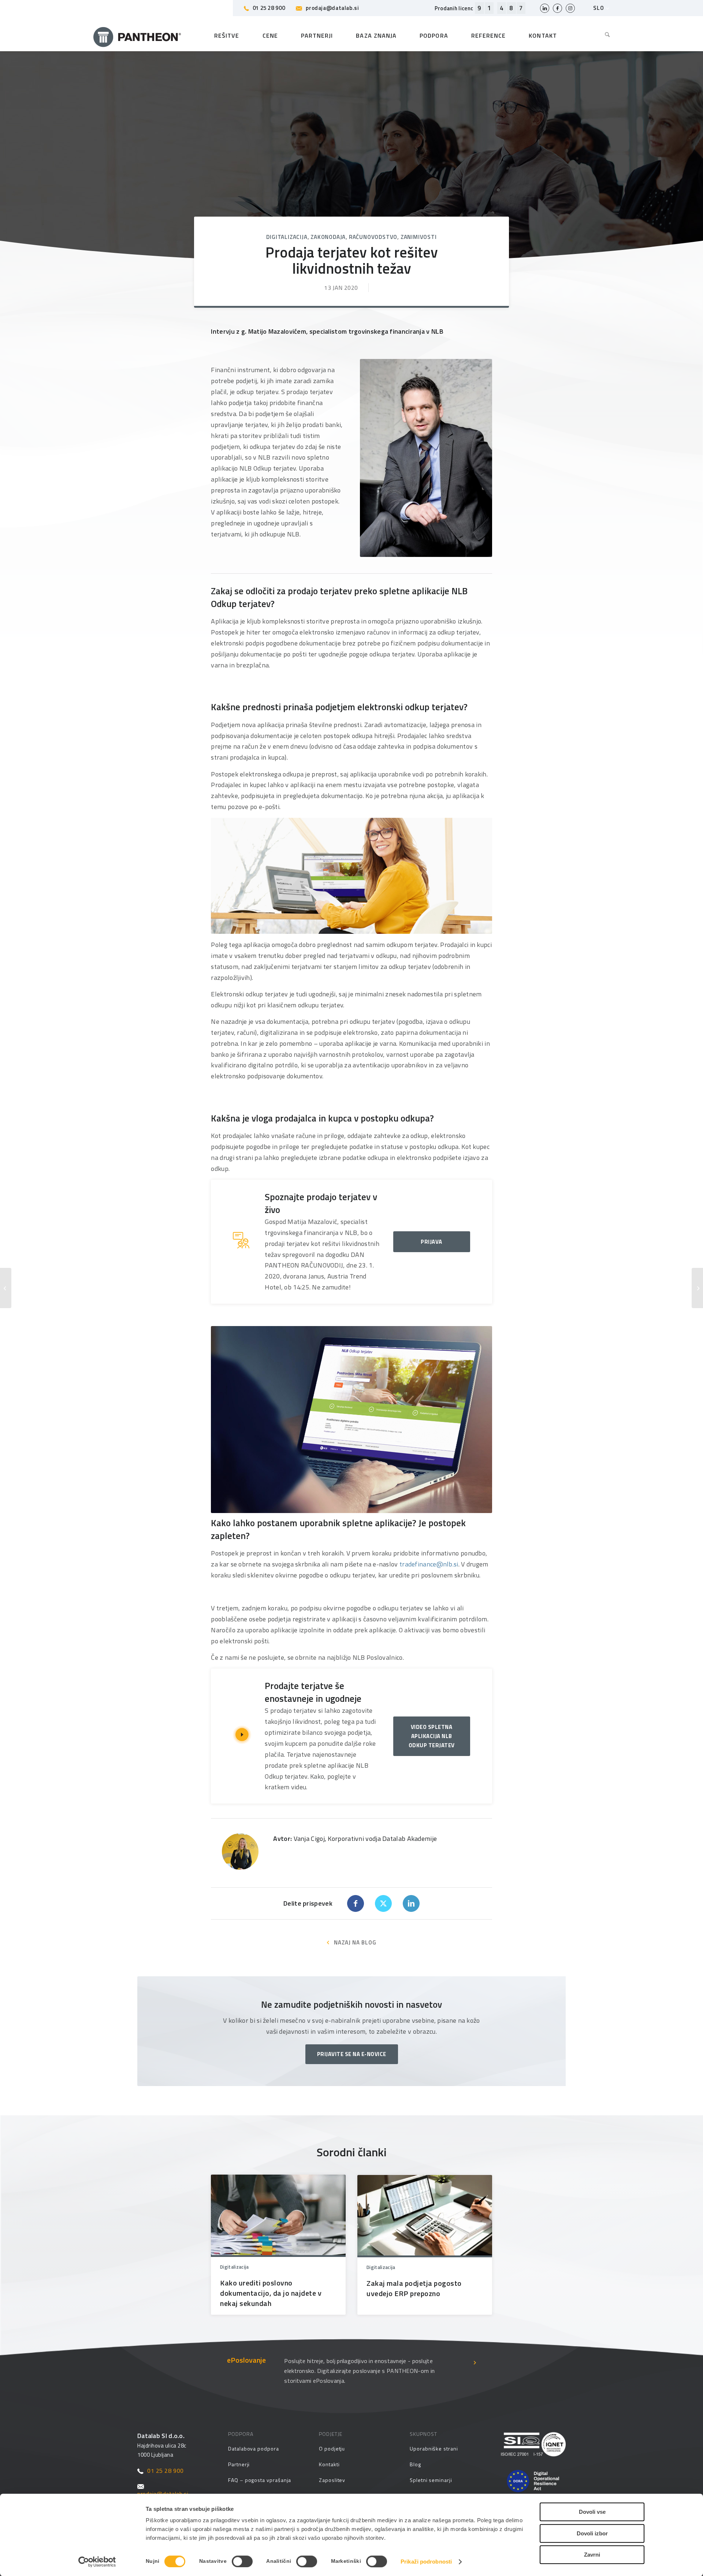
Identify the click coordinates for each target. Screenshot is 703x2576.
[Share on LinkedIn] (411, 1903)
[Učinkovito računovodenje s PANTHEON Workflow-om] (6, 1288)
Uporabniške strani (434, 2448)
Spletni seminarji (431, 2480)
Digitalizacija (287, 237)
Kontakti (329, 2464)
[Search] (602, 35)
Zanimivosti (419, 237)
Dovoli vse (592, 2512)
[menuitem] (602, 35)
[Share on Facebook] (356, 1903)
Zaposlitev (332, 2480)
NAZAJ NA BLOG (355, 1942)
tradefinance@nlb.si (429, 1564)
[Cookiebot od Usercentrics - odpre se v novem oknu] (97, 2562)
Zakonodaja (328, 237)
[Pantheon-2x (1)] (137, 35)
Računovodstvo (373, 237)
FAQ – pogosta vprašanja (260, 2480)
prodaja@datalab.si (332, 8)
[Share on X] (383, 1903)
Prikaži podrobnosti (426, 2562)
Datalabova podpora (254, 2448)
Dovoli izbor (592, 2533)
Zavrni (592, 2555)
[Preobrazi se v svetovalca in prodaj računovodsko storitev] (697, 1288)
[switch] (242, 2561)
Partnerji (239, 2464)
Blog (415, 2464)
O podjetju (332, 2448)
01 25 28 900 (269, 8)
